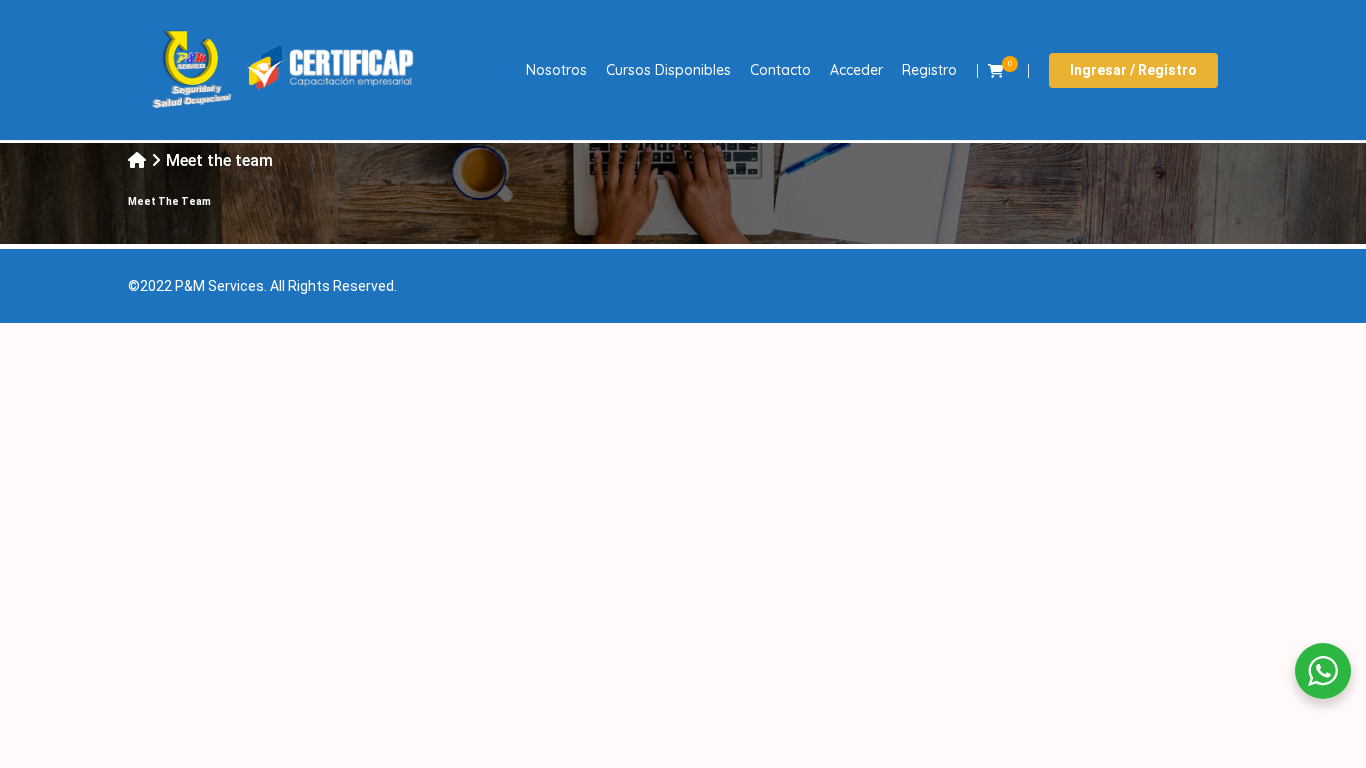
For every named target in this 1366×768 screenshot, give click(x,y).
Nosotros (556, 70)
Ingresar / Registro (1133, 70)
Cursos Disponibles (668, 70)
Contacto (780, 70)
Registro (929, 70)
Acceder (856, 70)
